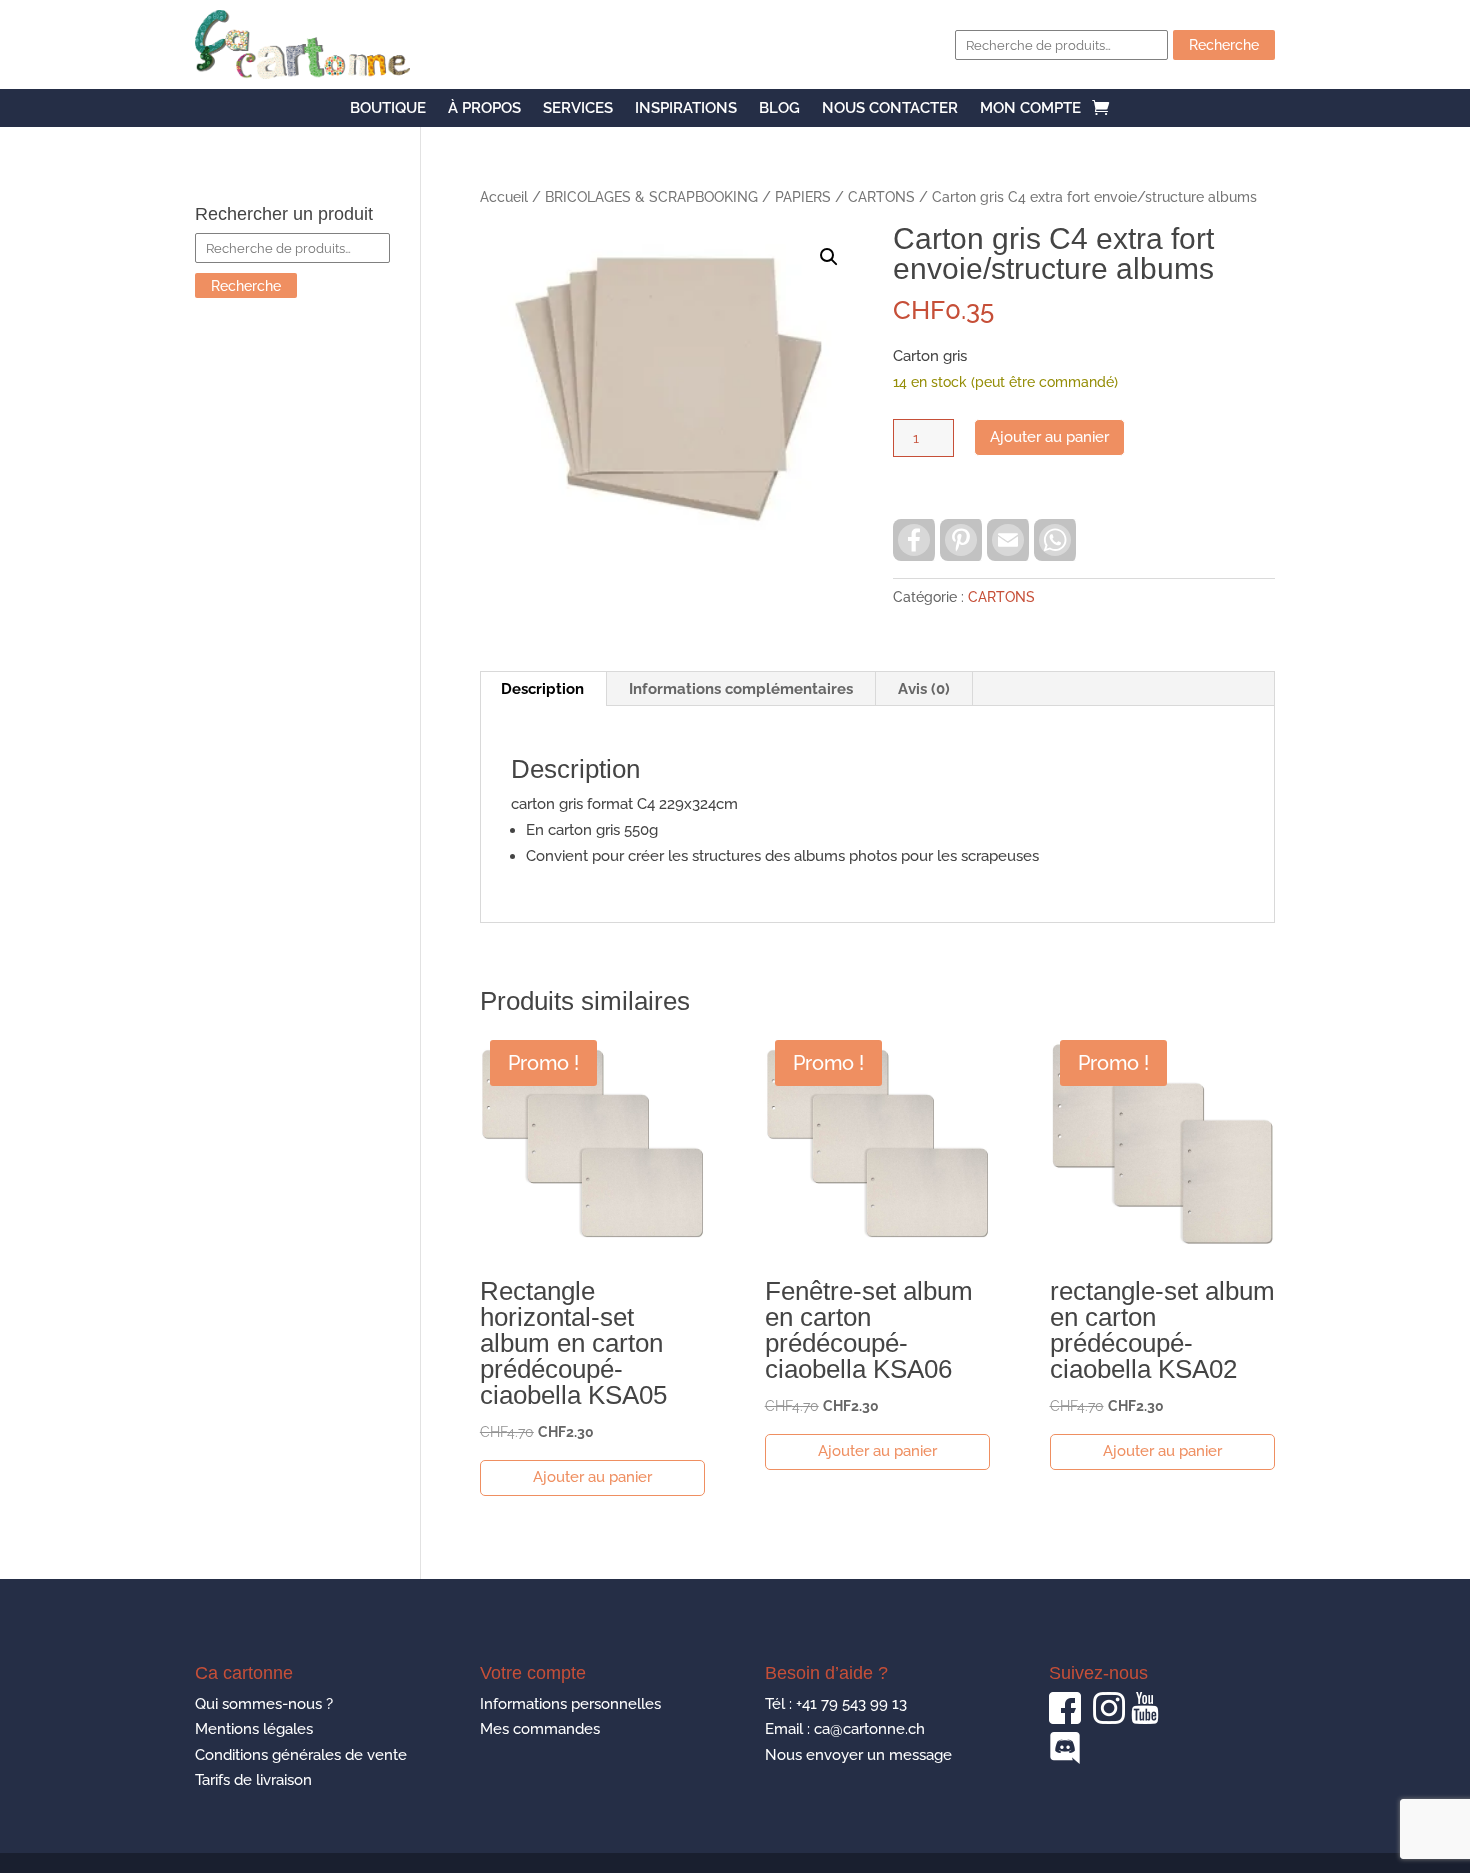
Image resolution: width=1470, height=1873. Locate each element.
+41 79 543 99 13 (851, 1704)
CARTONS (881, 197)
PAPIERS (803, 197)
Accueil (504, 197)
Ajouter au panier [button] (592, 1477)
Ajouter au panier (1049, 437)
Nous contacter (890, 109)
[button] (829, 257)
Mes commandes (540, 1729)
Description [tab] (542, 689)
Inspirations (686, 109)
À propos (484, 109)
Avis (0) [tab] (924, 689)
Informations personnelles (570, 1704)
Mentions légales (254, 1729)
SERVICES (578, 109)
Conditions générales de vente (301, 1755)
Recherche (1224, 45)
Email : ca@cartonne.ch (845, 1729)
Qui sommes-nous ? (264, 1704)
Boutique (388, 109)
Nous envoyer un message (858, 1755)
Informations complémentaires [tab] (741, 689)
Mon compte (1030, 109)
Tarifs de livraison (253, 1780)
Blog (779, 109)
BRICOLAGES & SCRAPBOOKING (651, 197)
